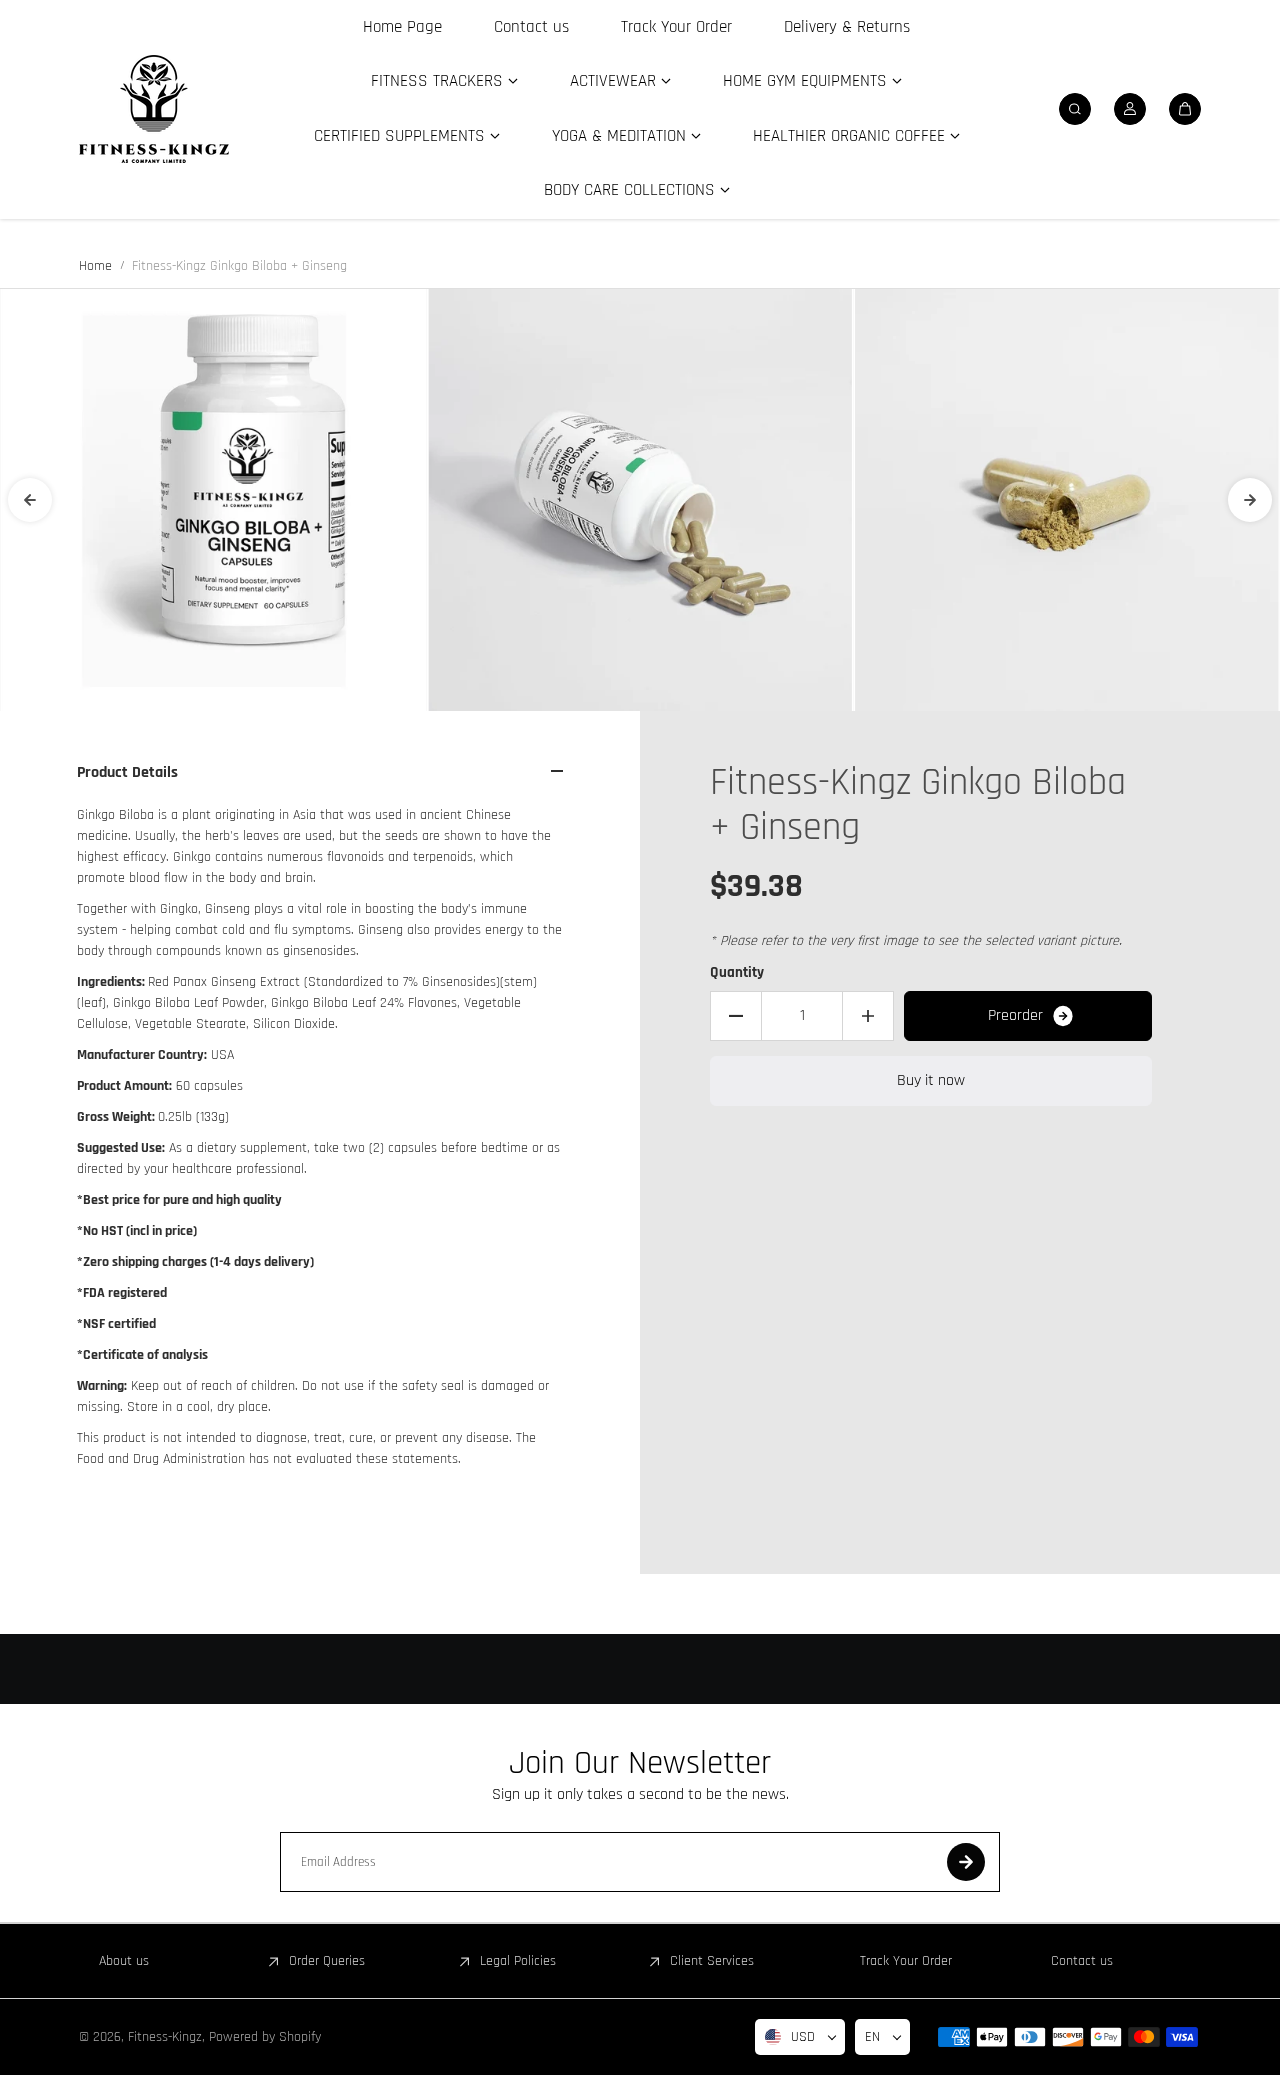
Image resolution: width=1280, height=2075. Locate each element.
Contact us (531, 27)
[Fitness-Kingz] (154, 109)
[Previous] (30, 500)
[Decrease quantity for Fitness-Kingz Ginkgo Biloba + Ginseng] (736, 1016)
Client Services (712, 1961)
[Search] (1075, 109)
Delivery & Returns (847, 27)
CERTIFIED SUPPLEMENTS (399, 136)
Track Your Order (676, 27)
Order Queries (327, 1961)
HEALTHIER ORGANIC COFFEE (849, 136)
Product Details (127, 772)
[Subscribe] (966, 1862)
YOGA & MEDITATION (619, 136)
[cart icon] (1185, 109)
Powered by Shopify (265, 2037)
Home (95, 266)
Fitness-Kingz (165, 2037)
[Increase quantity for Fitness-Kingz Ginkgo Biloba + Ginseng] (868, 1016)
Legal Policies (518, 1961)
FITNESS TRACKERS (437, 81)
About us (124, 1961)
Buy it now (931, 1080)
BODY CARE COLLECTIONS (629, 190)
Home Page (402, 27)
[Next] (1250, 500)
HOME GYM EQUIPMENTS (805, 81)
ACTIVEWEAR (613, 81)
